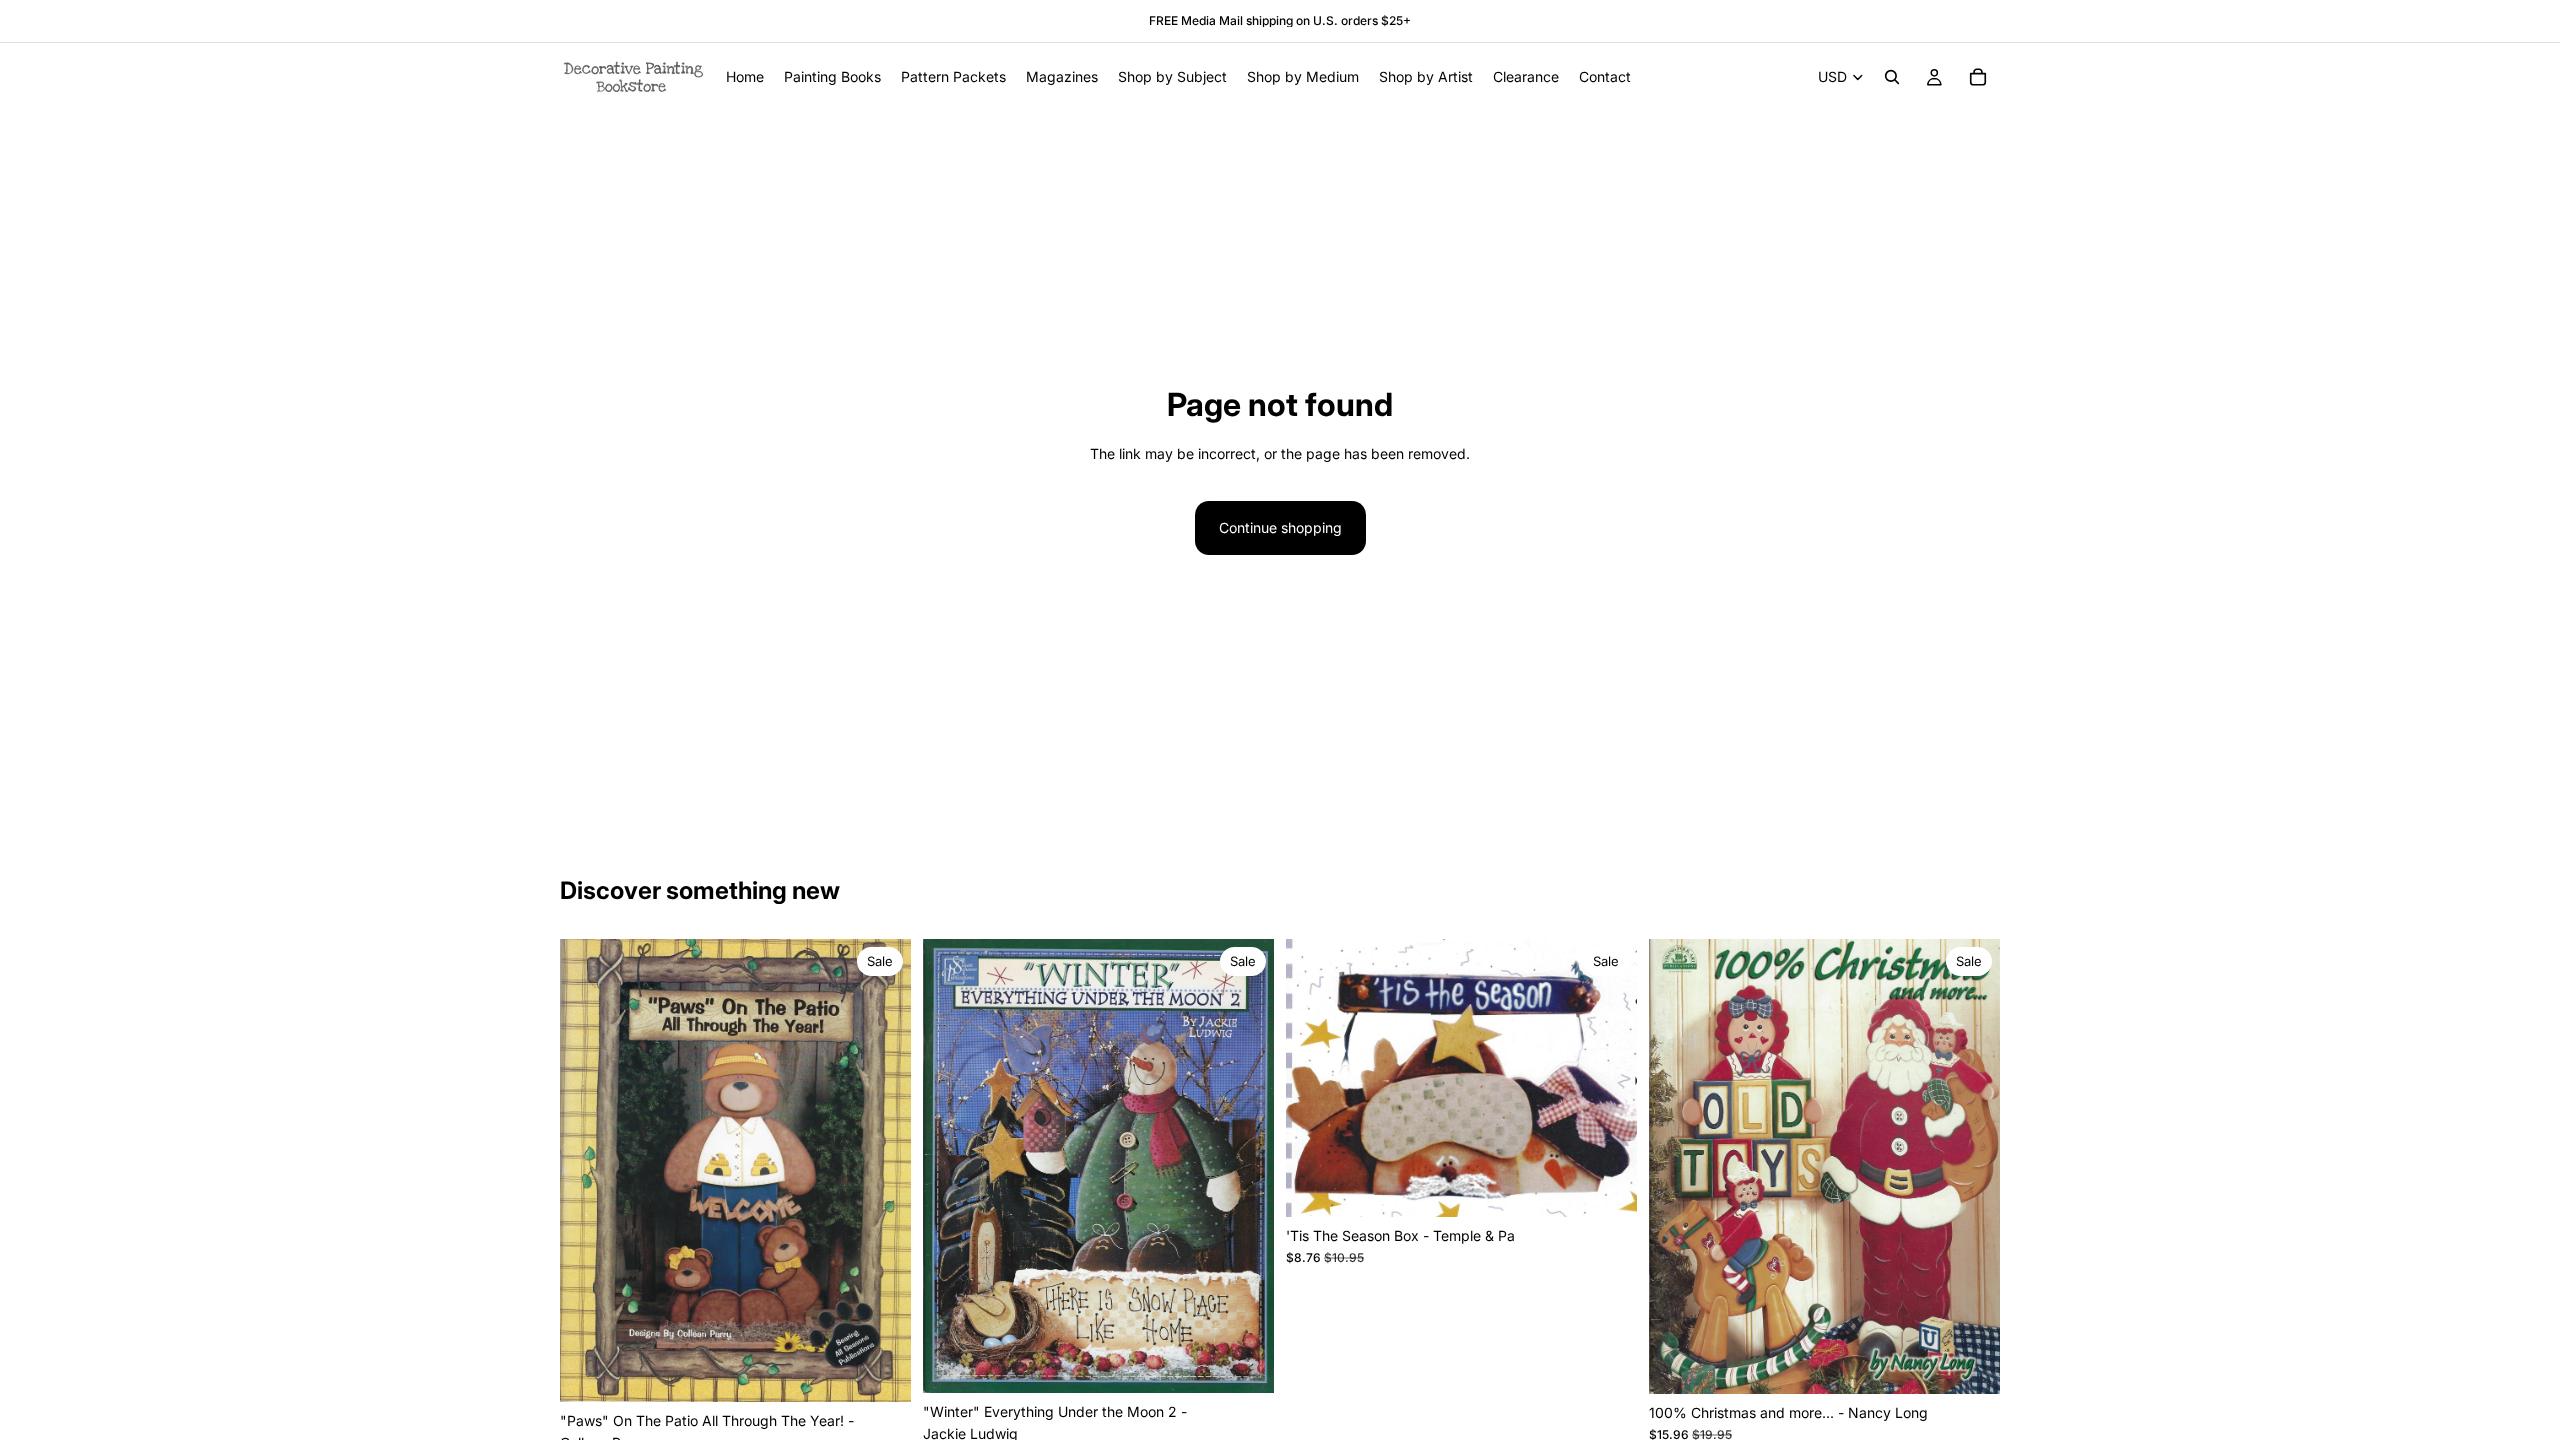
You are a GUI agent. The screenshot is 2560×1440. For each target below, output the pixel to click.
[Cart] (1978, 77)
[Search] (1892, 77)
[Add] (880, 1371)
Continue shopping (1280, 527)
